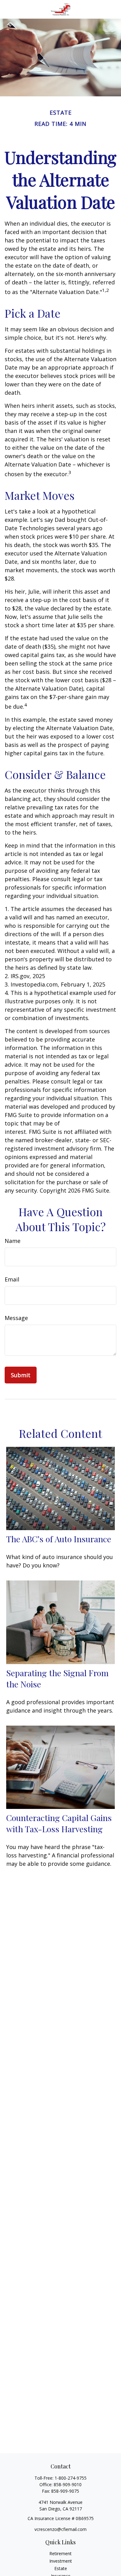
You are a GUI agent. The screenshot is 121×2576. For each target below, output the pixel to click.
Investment (61, 2561)
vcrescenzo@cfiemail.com (60, 2529)
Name (13, 1241)
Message (16, 1318)
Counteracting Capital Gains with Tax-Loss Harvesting (59, 1823)
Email (12, 1279)
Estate (61, 2568)
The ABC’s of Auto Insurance (59, 1539)
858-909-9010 (68, 2484)
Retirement (60, 2553)
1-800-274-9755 (71, 2478)
